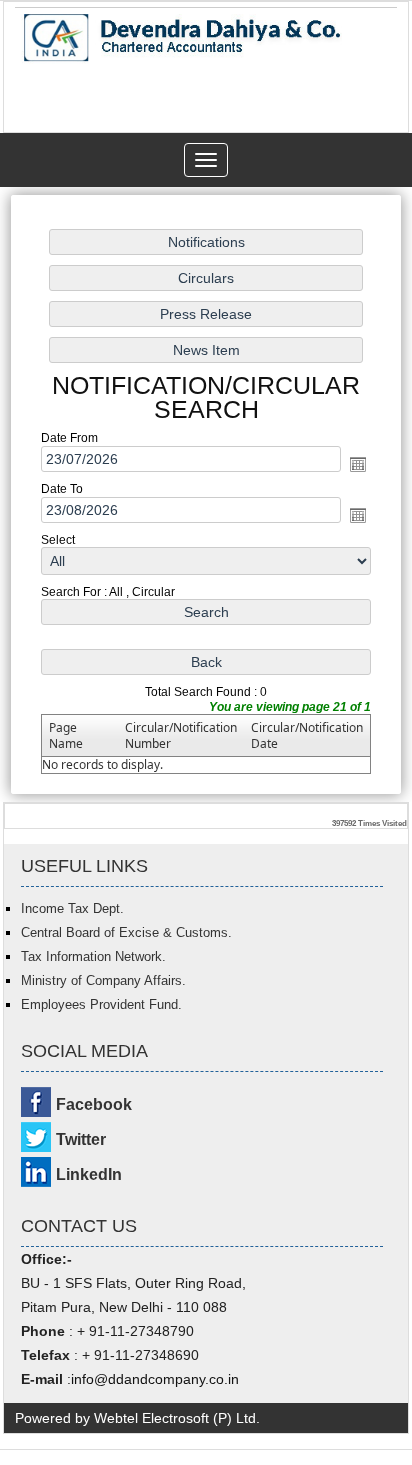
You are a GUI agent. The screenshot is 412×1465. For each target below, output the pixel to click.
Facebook (94, 1104)
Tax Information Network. (93, 956)
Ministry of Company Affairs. (103, 980)
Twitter (81, 1139)
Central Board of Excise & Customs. (126, 932)
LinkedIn (89, 1174)
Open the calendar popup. (358, 464)
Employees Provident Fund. (101, 1004)
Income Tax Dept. (72, 908)
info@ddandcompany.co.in (155, 1379)
